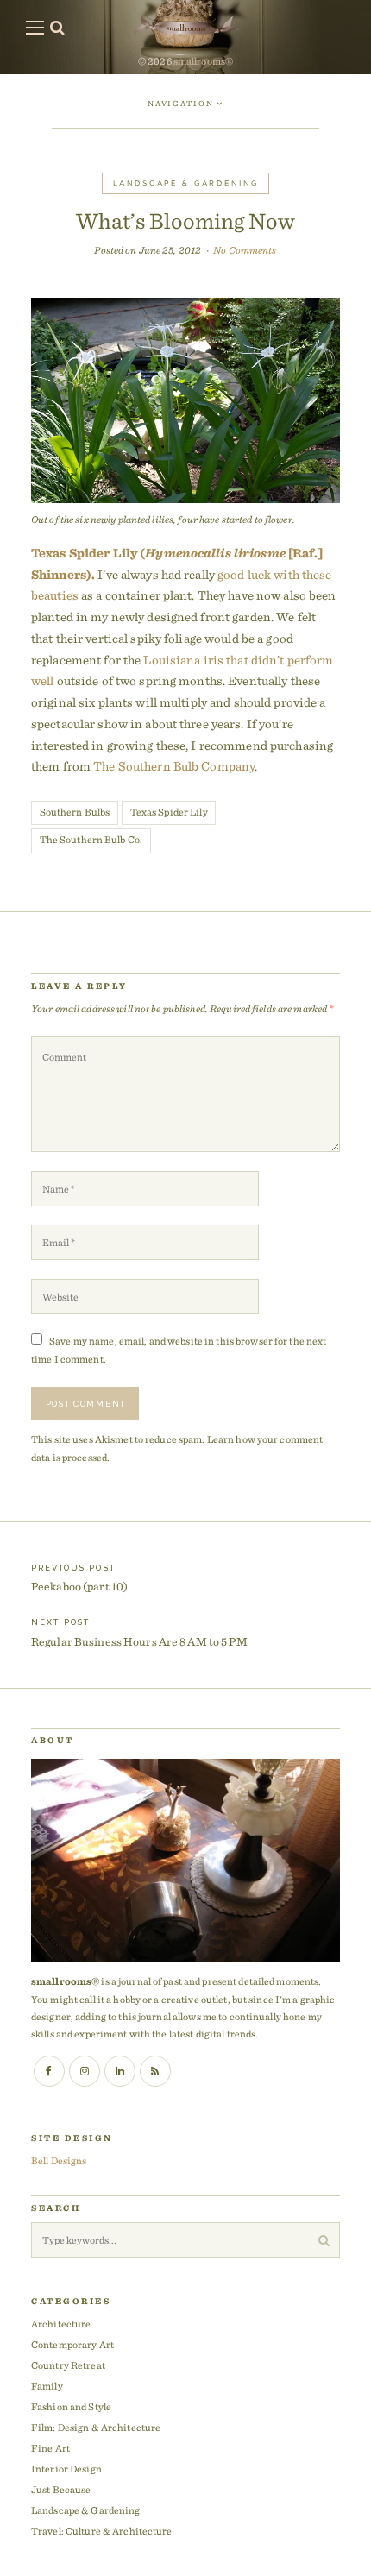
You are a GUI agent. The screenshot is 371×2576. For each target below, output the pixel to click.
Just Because (61, 2489)
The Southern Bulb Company (174, 766)
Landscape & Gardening (186, 183)
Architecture (61, 2324)
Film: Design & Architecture (96, 2427)
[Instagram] (85, 2071)
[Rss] (155, 2071)
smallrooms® (203, 61)
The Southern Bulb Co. (91, 839)
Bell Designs (59, 2160)
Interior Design (66, 2469)
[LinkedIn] (120, 2071)
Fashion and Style (71, 2406)
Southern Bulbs (75, 812)
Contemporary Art (72, 2344)
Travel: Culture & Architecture (102, 2531)
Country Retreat (68, 2365)
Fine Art (50, 2448)
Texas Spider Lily (169, 812)
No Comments (245, 250)
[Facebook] (49, 2071)
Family (47, 2386)
